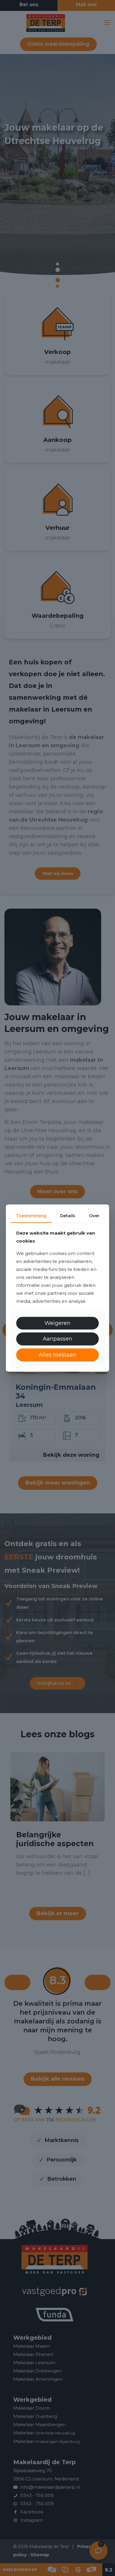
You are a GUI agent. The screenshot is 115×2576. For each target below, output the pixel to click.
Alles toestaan (58, 1355)
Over (94, 1216)
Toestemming (31, 1216)
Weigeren (57, 1323)
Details (68, 1216)
